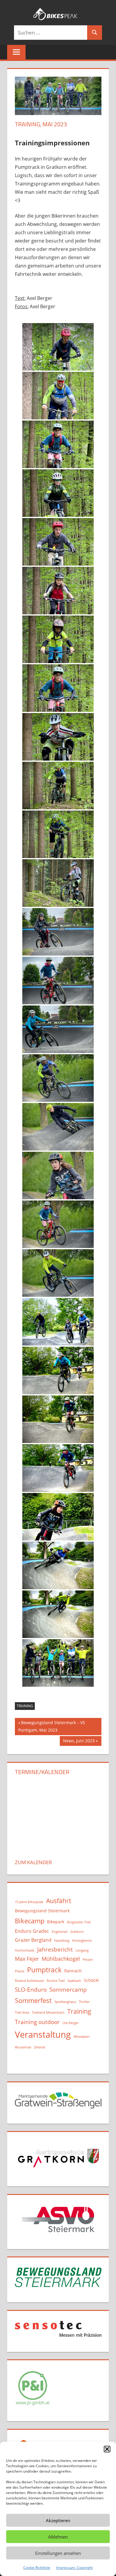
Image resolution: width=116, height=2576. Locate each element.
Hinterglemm (82, 1941)
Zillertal (40, 2047)
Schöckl (91, 1980)
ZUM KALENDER (33, 1862)
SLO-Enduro (31, 1989)
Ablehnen (58, 2537)
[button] (107, 2449)
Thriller (84, 2002)
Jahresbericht (55, 1949)
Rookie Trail (56, 1981)
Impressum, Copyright (75, 2568)
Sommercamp (68, 1989)
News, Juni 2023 (79, 1742)
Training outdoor (37, 2022)
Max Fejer (27, 1959)
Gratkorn (77, 1932)
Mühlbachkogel (61, 1959)
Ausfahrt (59, 1901)
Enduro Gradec (32, 1931)
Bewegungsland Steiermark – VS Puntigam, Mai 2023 (52, 1726)
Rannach (73, 1971)
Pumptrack (44, 1970)
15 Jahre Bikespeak (29, 1902)
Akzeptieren (58, 2520)
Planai (20, 1971)
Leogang (82, 1950)
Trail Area (22, 2012)
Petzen (88, 1960)
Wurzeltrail (23, 2047)
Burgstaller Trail (79, 1922)
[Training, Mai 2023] (58, 347)
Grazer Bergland (33, 1940)
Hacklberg (62, 1941)
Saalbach (74, 1981)
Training (25, 1706)
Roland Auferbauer (29, 1981)
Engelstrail (60, 1932)
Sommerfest (33, 2000)
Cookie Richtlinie (37, 2568)
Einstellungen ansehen (58, 2553)
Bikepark (56, 1922)
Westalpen (81, 2037)
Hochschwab (25, 1950)
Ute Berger (70, 2023)
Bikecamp (30, 1921)
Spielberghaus (65, 2002)
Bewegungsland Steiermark (42, 1911)
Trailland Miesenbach (48, 2012)
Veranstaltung (43, 2034)
